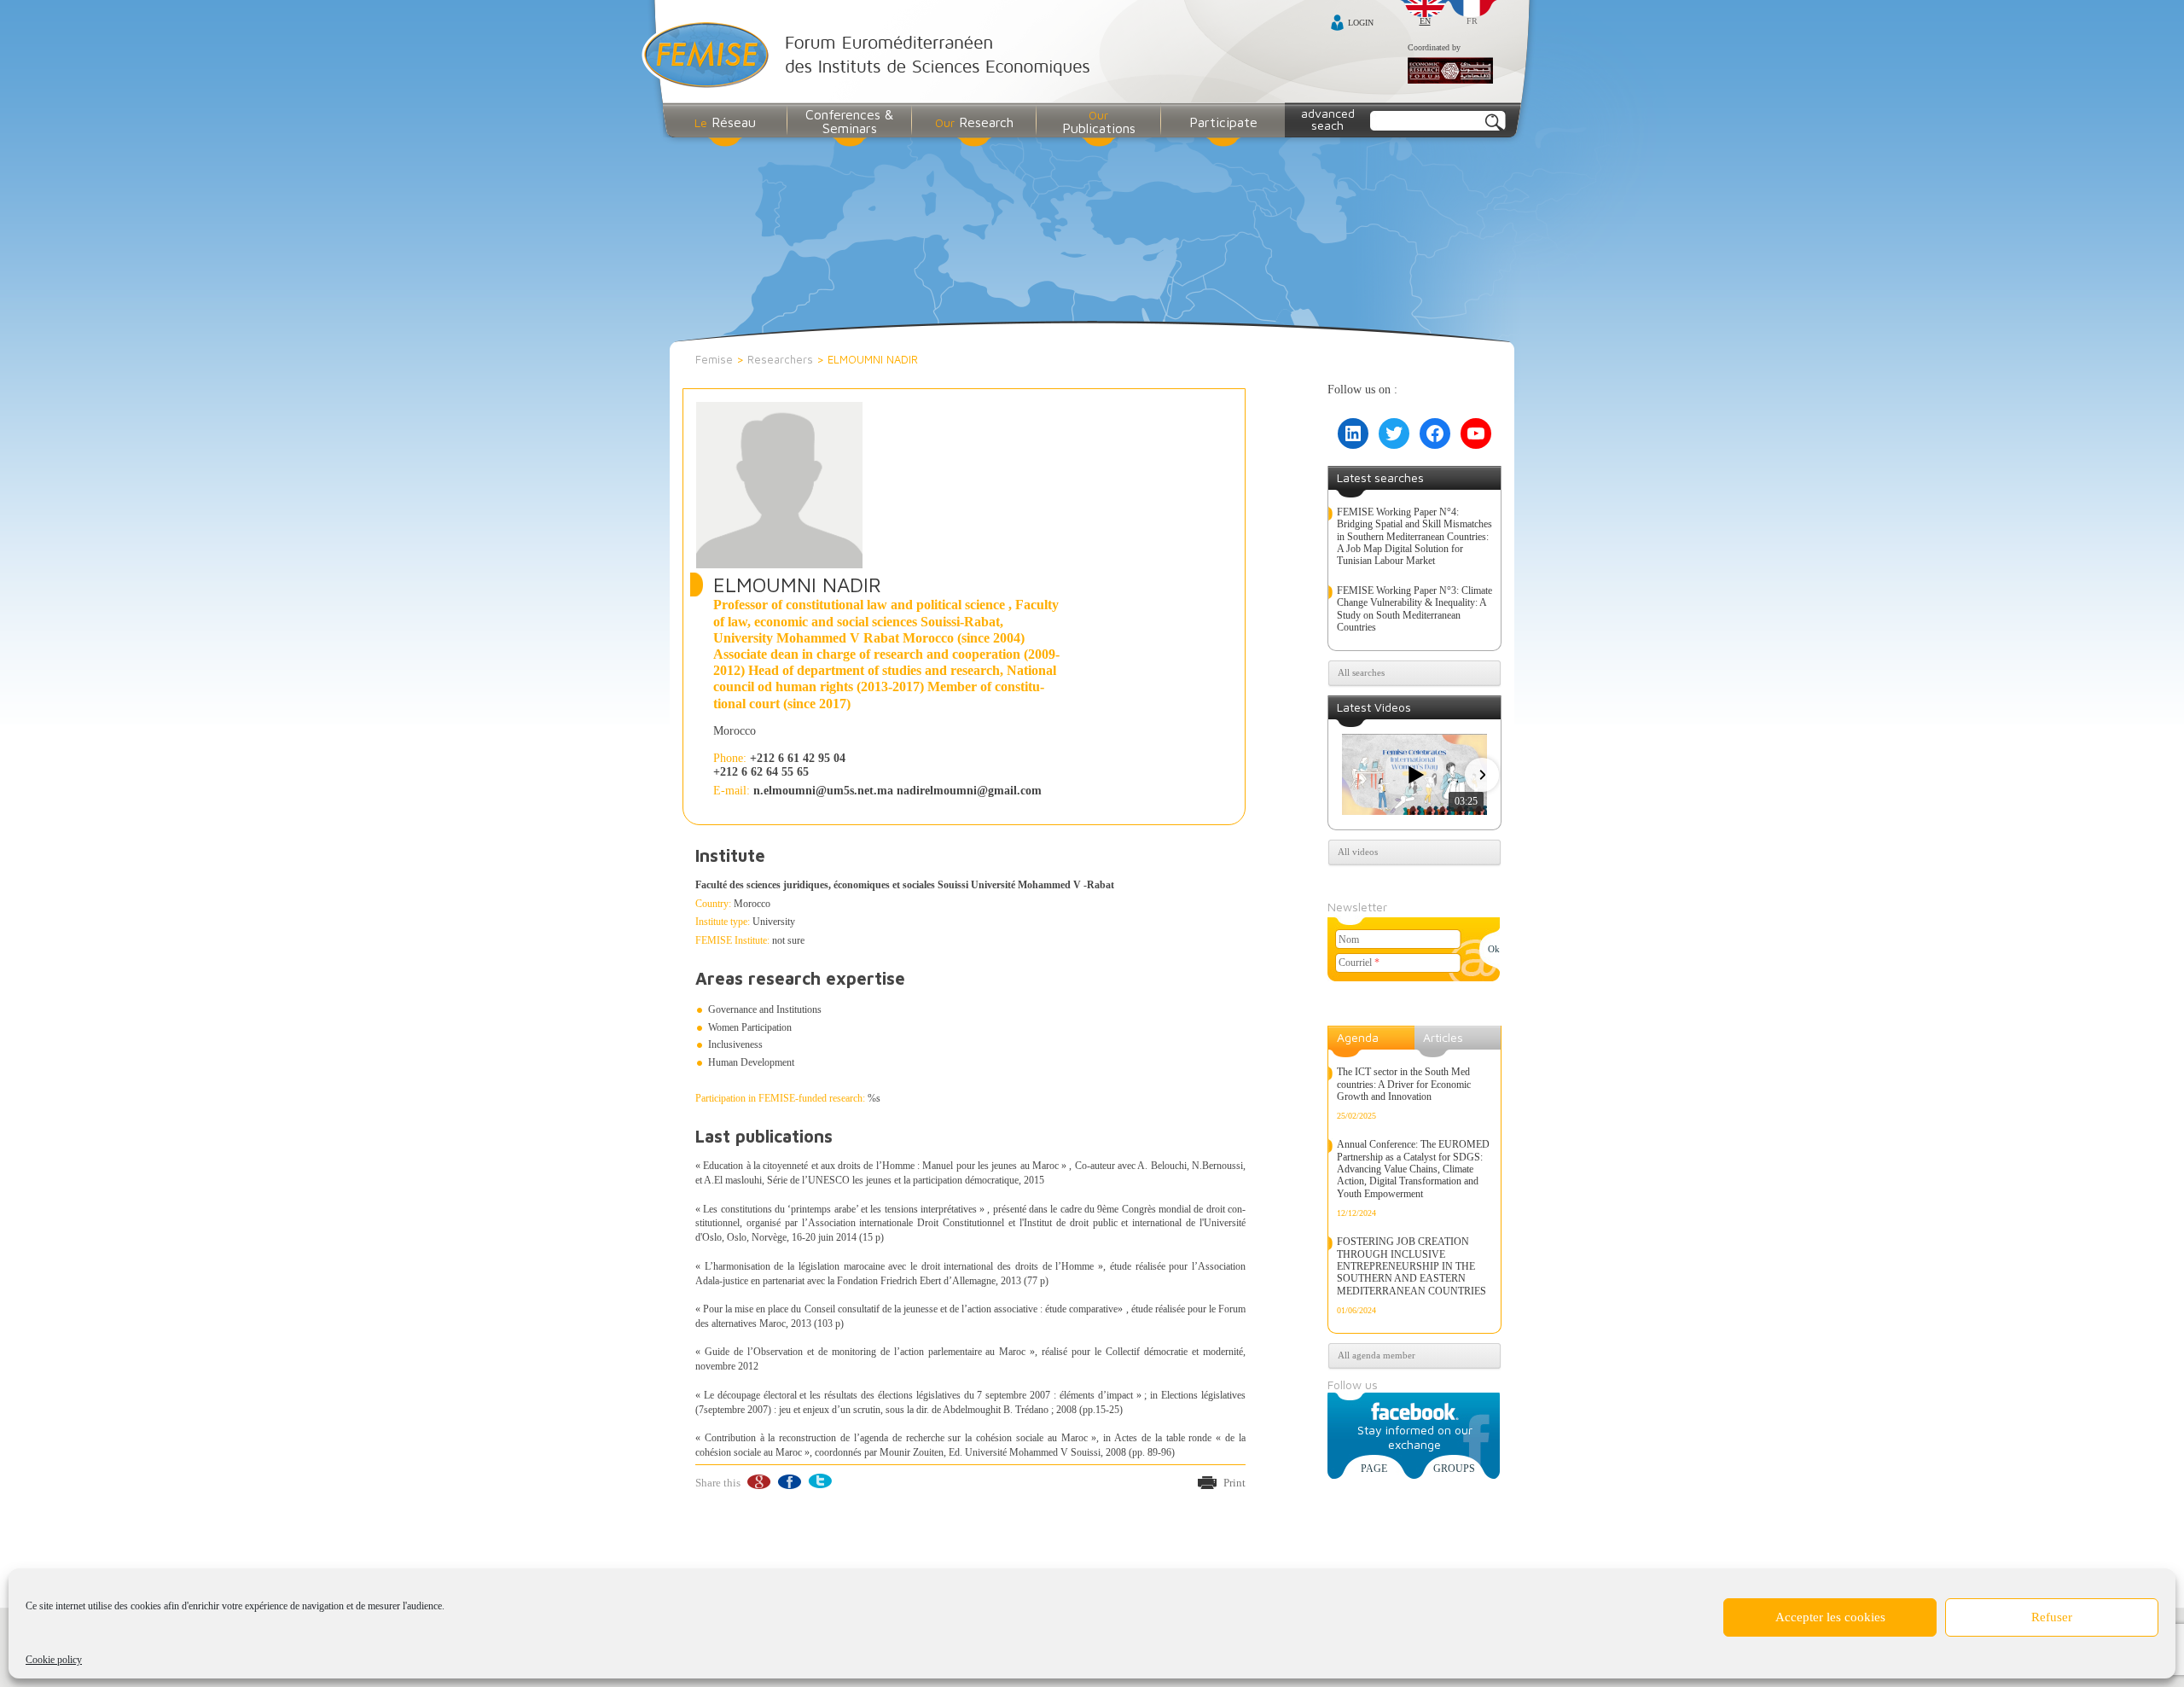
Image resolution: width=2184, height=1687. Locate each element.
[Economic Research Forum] (1450, 72)
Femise (714, 359)
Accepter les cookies (1830, 1617)
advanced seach (1328, 119)
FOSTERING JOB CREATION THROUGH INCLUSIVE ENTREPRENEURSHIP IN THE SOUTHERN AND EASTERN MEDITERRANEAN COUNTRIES (1411, 1266)
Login (1361, 23)
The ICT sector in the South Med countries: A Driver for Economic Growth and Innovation (1404, 1084)
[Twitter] (819, 1482)
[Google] (758, 1482)
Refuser (2052, 1617)
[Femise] (870, 57)
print (1234, 1483)
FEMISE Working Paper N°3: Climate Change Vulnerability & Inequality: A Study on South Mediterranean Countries (1414, 609)
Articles (1443, 1037)
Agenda (1358, 1037)
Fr (1472, 21)
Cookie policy (54, 1660)
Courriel (1359, 963)
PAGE (1374, 1469)
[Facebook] (789, 1482)
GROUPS (1454, 1469)
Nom (1349, 939)
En (1425, 21)
